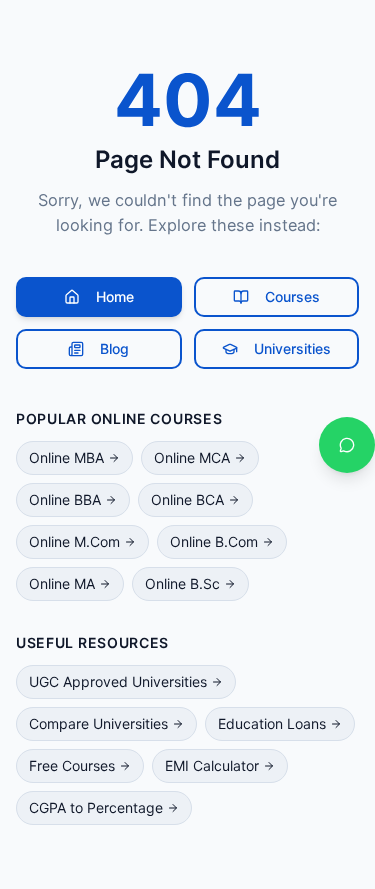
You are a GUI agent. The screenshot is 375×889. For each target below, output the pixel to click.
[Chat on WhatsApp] (347, 445)
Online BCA (187, 499)
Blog (114, 348)
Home (115, 296)
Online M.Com (74, 541)
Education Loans (272, 723)
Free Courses (72, 765)
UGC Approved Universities (118, 681)
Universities (292, 348)
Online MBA (66, 457)
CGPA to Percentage (96, 807)
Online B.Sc (182, 583)
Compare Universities (98, 723)
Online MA (62, 583)
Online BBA (65, 499)
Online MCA (192, 457)
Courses (292, 296)
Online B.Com (214, 541)
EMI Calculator (212, 765)
